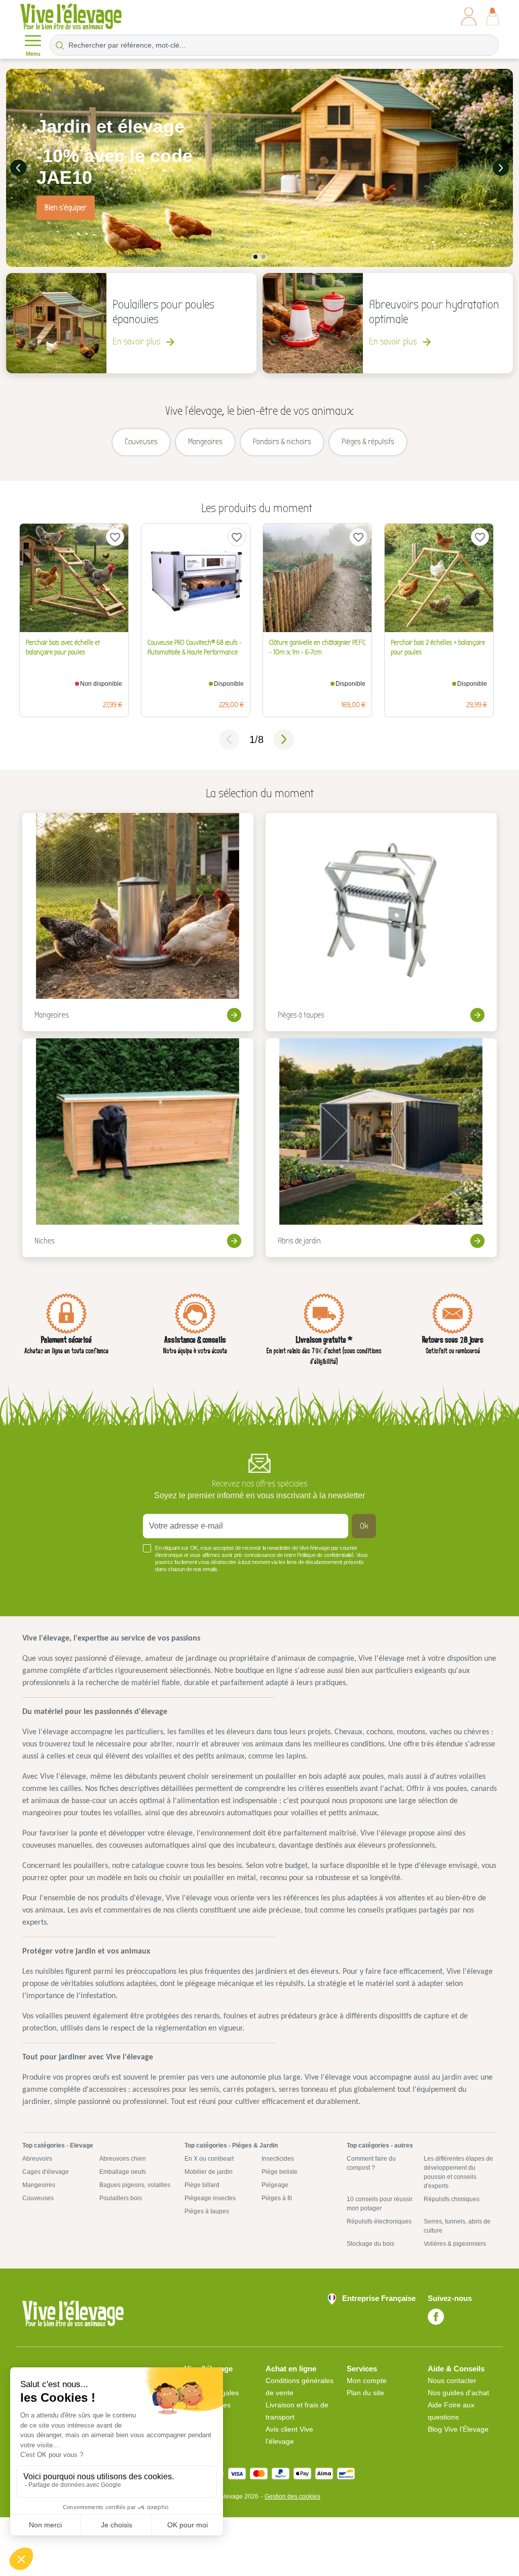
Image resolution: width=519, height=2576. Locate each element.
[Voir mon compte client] (469, 16)
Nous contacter (452, 2380)
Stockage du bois (370, 2244)
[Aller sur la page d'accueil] (71, 16)
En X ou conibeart (209, 2159)
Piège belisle (280, 2172)
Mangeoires (39, 2185)
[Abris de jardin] (381, 1148)
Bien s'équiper (66, 208)
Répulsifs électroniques (379, 2221)
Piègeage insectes (210, 2198)
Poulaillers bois (121, 2198)
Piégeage (275, 2185)
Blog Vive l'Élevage (458, 2429)
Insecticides (278, 2159)
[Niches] (138, 1148)
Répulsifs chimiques (452, 2199)
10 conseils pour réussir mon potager (380, 2204)
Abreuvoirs (37, 2159)
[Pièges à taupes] (381, 922)
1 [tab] (255, 257)
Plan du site (365, 2393)
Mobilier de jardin (209, 2172)
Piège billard (202, 2185)
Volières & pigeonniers (455, 2244)
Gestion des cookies (292, 2496)
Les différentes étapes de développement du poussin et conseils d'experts (458, 2172)
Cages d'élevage (46, 2172)
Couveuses (38, 2198)
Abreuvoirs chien (123, 2159)
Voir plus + (43, 1584)
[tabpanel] (259, 168)
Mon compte (367, 2380)
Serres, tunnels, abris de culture (457, 2226)
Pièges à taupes (207, 2211)
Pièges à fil (277, 2198)
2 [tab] (264, 257)
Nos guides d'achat (458, 2393)
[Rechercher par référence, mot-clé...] (60, 45)
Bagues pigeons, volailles (135, 2185)
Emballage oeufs (123, 2172)
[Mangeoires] (138, 922)
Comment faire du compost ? (371, 2163)
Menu (33, 54)
